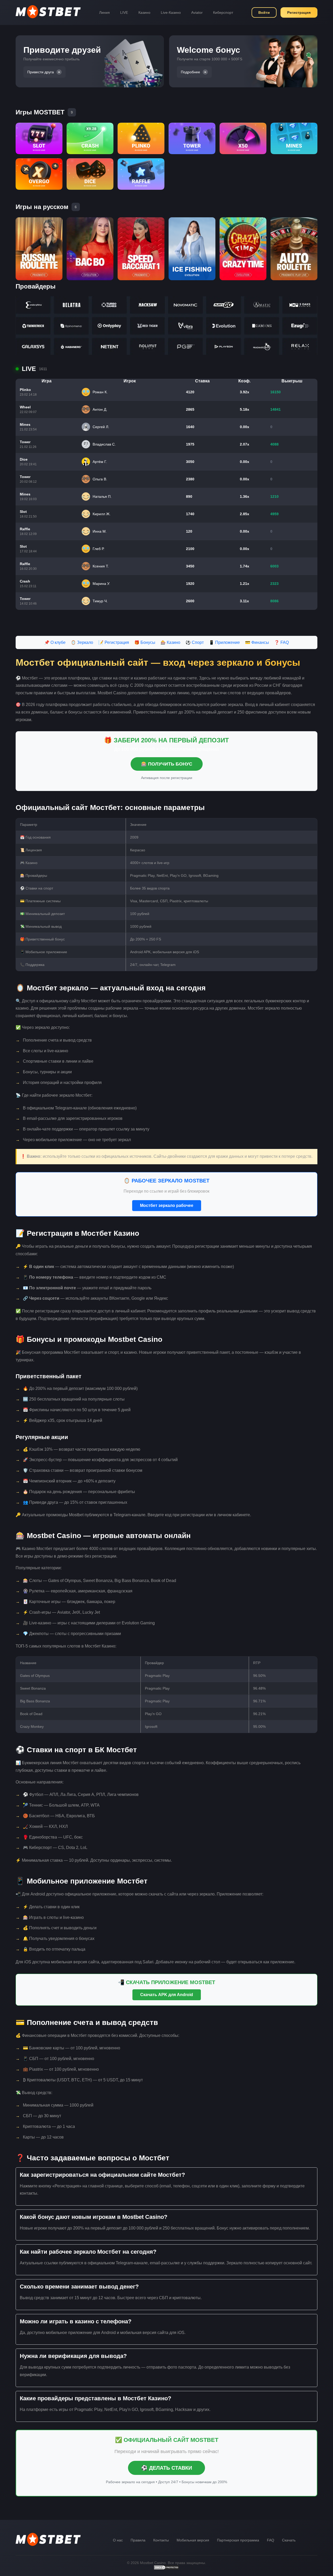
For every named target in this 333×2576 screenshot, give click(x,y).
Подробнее (190, 72)
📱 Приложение (224, 642)
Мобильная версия (193, 2540)
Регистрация (299, 12)
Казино (144, 12)
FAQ (271, 2540)
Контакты (161, 2540)
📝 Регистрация (114, 642)
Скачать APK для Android (167, 1995)
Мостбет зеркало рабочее (167, 1205)
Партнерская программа (238, 2540)
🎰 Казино (170, 642)
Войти (264, 12)
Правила (138, 2540)
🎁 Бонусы (145, 642)
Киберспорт (223, 12)
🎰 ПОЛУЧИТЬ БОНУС (167, 764)
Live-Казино (171, 12)
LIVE (124, 12)
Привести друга (41, 72)
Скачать (289, 2540)
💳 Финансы (257, 642)
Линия (104, 12)
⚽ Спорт (195, 642)
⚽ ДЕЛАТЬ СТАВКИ (166, 2468)
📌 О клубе (55, 642)
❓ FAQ (281, 642)
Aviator (197, 12)
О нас (118, 2540)
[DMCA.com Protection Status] (166, 2569)
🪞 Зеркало (82, 642)
